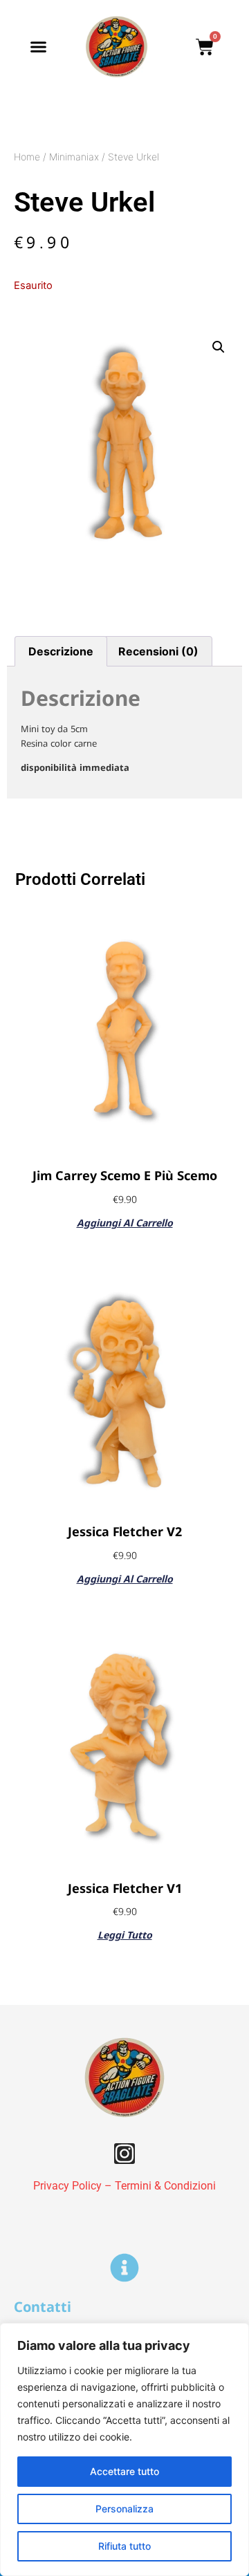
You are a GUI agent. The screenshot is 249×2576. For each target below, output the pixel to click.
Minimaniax (74, 157)
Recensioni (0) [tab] (158, 651)
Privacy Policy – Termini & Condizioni (124, 2186)
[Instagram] (124, 2154)
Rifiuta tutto (124, 2546)
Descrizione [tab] (61, 651)
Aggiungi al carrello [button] (125, 1222)
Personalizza (124, 2509)
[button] (38, 47)
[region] (124, 2449)
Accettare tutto (124, 2471)
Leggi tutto (125, 1934)
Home (27, 157)
